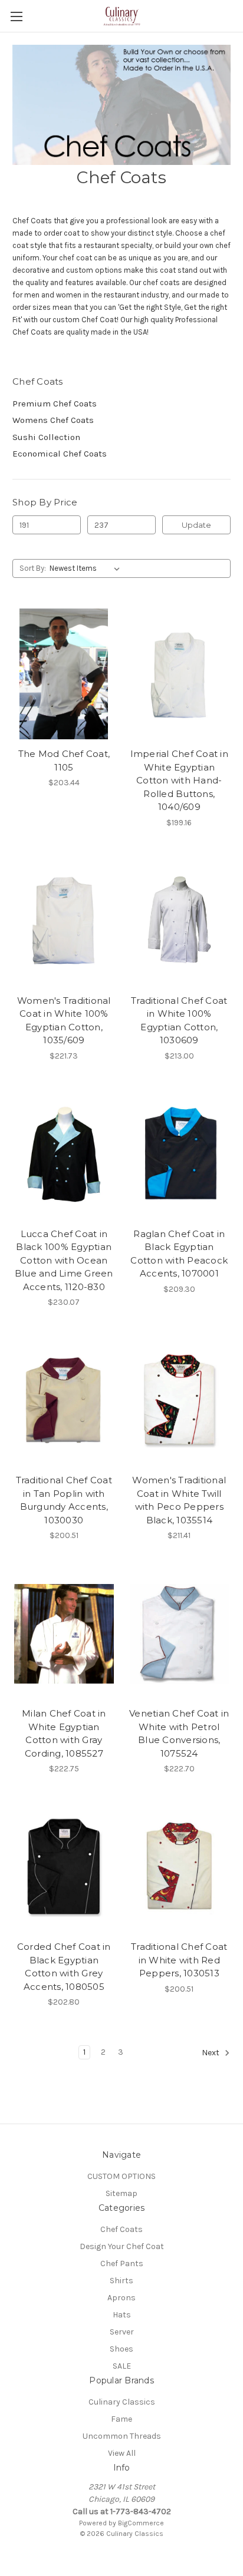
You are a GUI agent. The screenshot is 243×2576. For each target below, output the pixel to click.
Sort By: (33, 568)
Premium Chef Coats (55, 404)
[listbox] (87, 568)
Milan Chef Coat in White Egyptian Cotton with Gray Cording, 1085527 (64, 1733)
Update (196, 525)
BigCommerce (141, 2523)
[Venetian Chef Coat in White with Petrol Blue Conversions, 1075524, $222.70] (180, 1633)
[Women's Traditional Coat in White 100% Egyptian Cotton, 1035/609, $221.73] (64, 921)
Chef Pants (122, 2263)
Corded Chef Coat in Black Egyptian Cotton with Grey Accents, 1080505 (64, 1967)
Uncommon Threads (122, 2436)
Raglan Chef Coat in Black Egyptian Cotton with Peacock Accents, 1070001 (179, 1254)
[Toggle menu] (16, 16)
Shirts (121, 2281)
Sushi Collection (46, 437)
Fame (121, 2419)
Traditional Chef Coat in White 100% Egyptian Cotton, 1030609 (179, 1021)
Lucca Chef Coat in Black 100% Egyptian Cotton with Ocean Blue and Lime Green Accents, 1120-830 (64, 1260)
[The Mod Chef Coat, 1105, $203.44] (64, 674)
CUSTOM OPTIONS (121, 2176)
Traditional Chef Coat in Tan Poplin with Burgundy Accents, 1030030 (64, 1500)
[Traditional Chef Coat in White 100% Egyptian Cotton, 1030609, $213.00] (180, 921)
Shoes (121, 2349)
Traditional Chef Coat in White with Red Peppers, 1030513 (179, 1960)
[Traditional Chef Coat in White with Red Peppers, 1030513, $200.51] (180, 1867)
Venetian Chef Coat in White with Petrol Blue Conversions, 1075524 (179, 1733)
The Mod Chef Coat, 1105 (64, 760)
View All (122, 2453)
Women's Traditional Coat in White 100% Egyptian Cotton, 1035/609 (64, 1021)
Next (211, 2053)
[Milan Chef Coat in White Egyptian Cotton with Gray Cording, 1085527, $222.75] (64, 1633)
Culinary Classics (122, 2402)
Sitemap (121, 2193)
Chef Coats (121, 2229)
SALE (122, 2366)
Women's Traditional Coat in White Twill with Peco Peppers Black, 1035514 (179, 1500)
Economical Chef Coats (60, 454)
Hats (122, 2315)
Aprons (121, 2298)
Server (122, 2332)
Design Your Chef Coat (122, 2246)
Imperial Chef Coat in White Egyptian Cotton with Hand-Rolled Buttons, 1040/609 (179, 780)
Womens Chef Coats (53, 420)
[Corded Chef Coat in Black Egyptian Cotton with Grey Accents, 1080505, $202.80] (64, 1867)
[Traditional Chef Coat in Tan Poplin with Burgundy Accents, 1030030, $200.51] (64, 1400)
